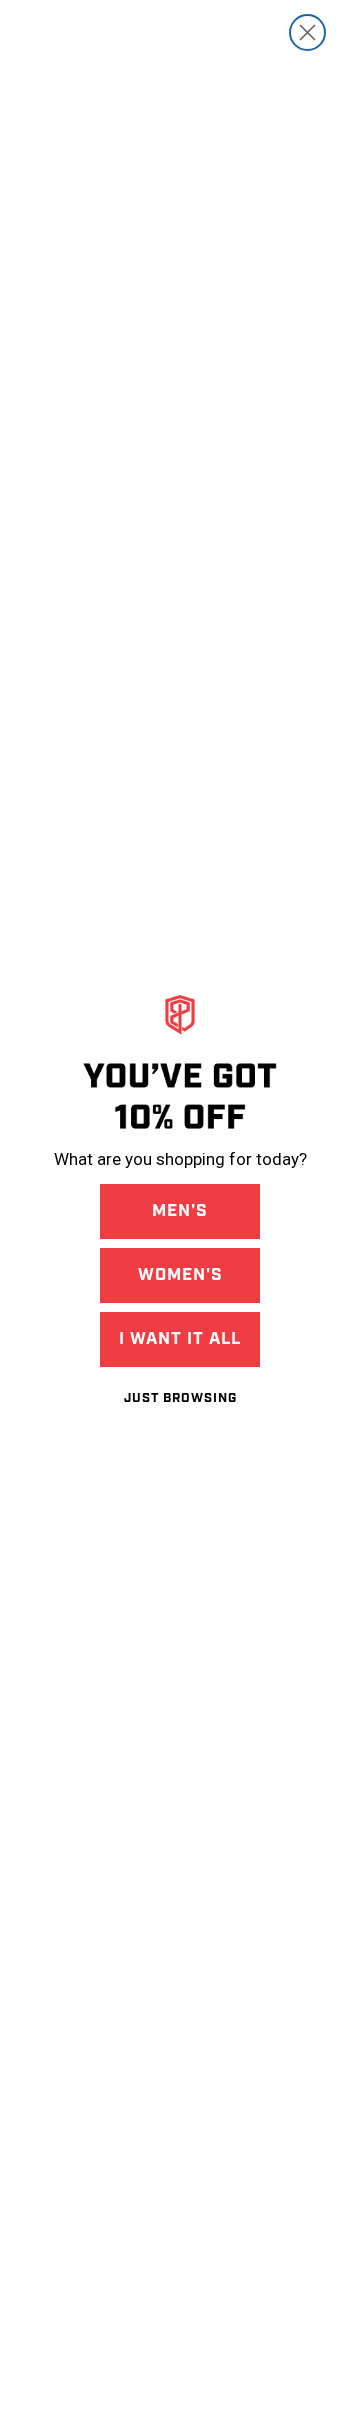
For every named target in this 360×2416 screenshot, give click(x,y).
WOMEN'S (180, 1275)
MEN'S (180, 1211)
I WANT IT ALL (180, 1339)
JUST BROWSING (180, 1398)
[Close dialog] (307, 32)
